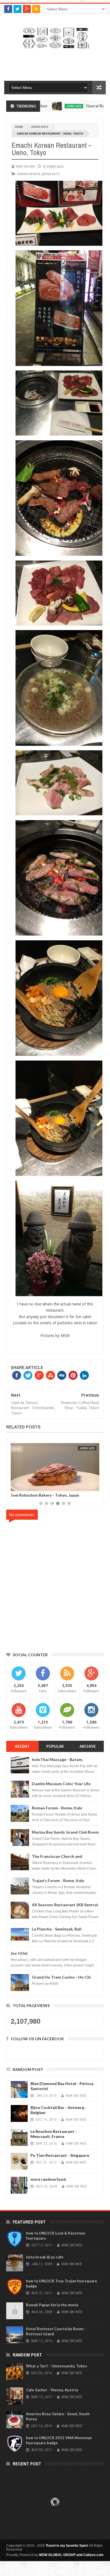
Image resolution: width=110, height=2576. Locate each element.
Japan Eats (40, 127)
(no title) (19, 1953)
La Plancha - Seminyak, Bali (57, 1929)
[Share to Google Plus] (28, 1486)
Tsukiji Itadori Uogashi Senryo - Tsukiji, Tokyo (54, 1495)
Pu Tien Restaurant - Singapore (60, 2155)
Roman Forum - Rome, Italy (57, 1808)
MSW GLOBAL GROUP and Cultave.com (71, 2555)
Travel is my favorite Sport (67, 2546)
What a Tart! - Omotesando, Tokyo (56, 2366)
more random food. (49, 2179)
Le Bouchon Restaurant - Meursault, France (54, 2134)
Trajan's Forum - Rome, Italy (58, 1880)
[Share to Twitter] (22, 1486)
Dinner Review (28, 174)
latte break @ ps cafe (45, 2257)
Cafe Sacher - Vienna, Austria (52, 2390)
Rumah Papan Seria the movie (52, 2305)
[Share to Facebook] (16, 1486)
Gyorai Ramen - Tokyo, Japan (78, 106)
